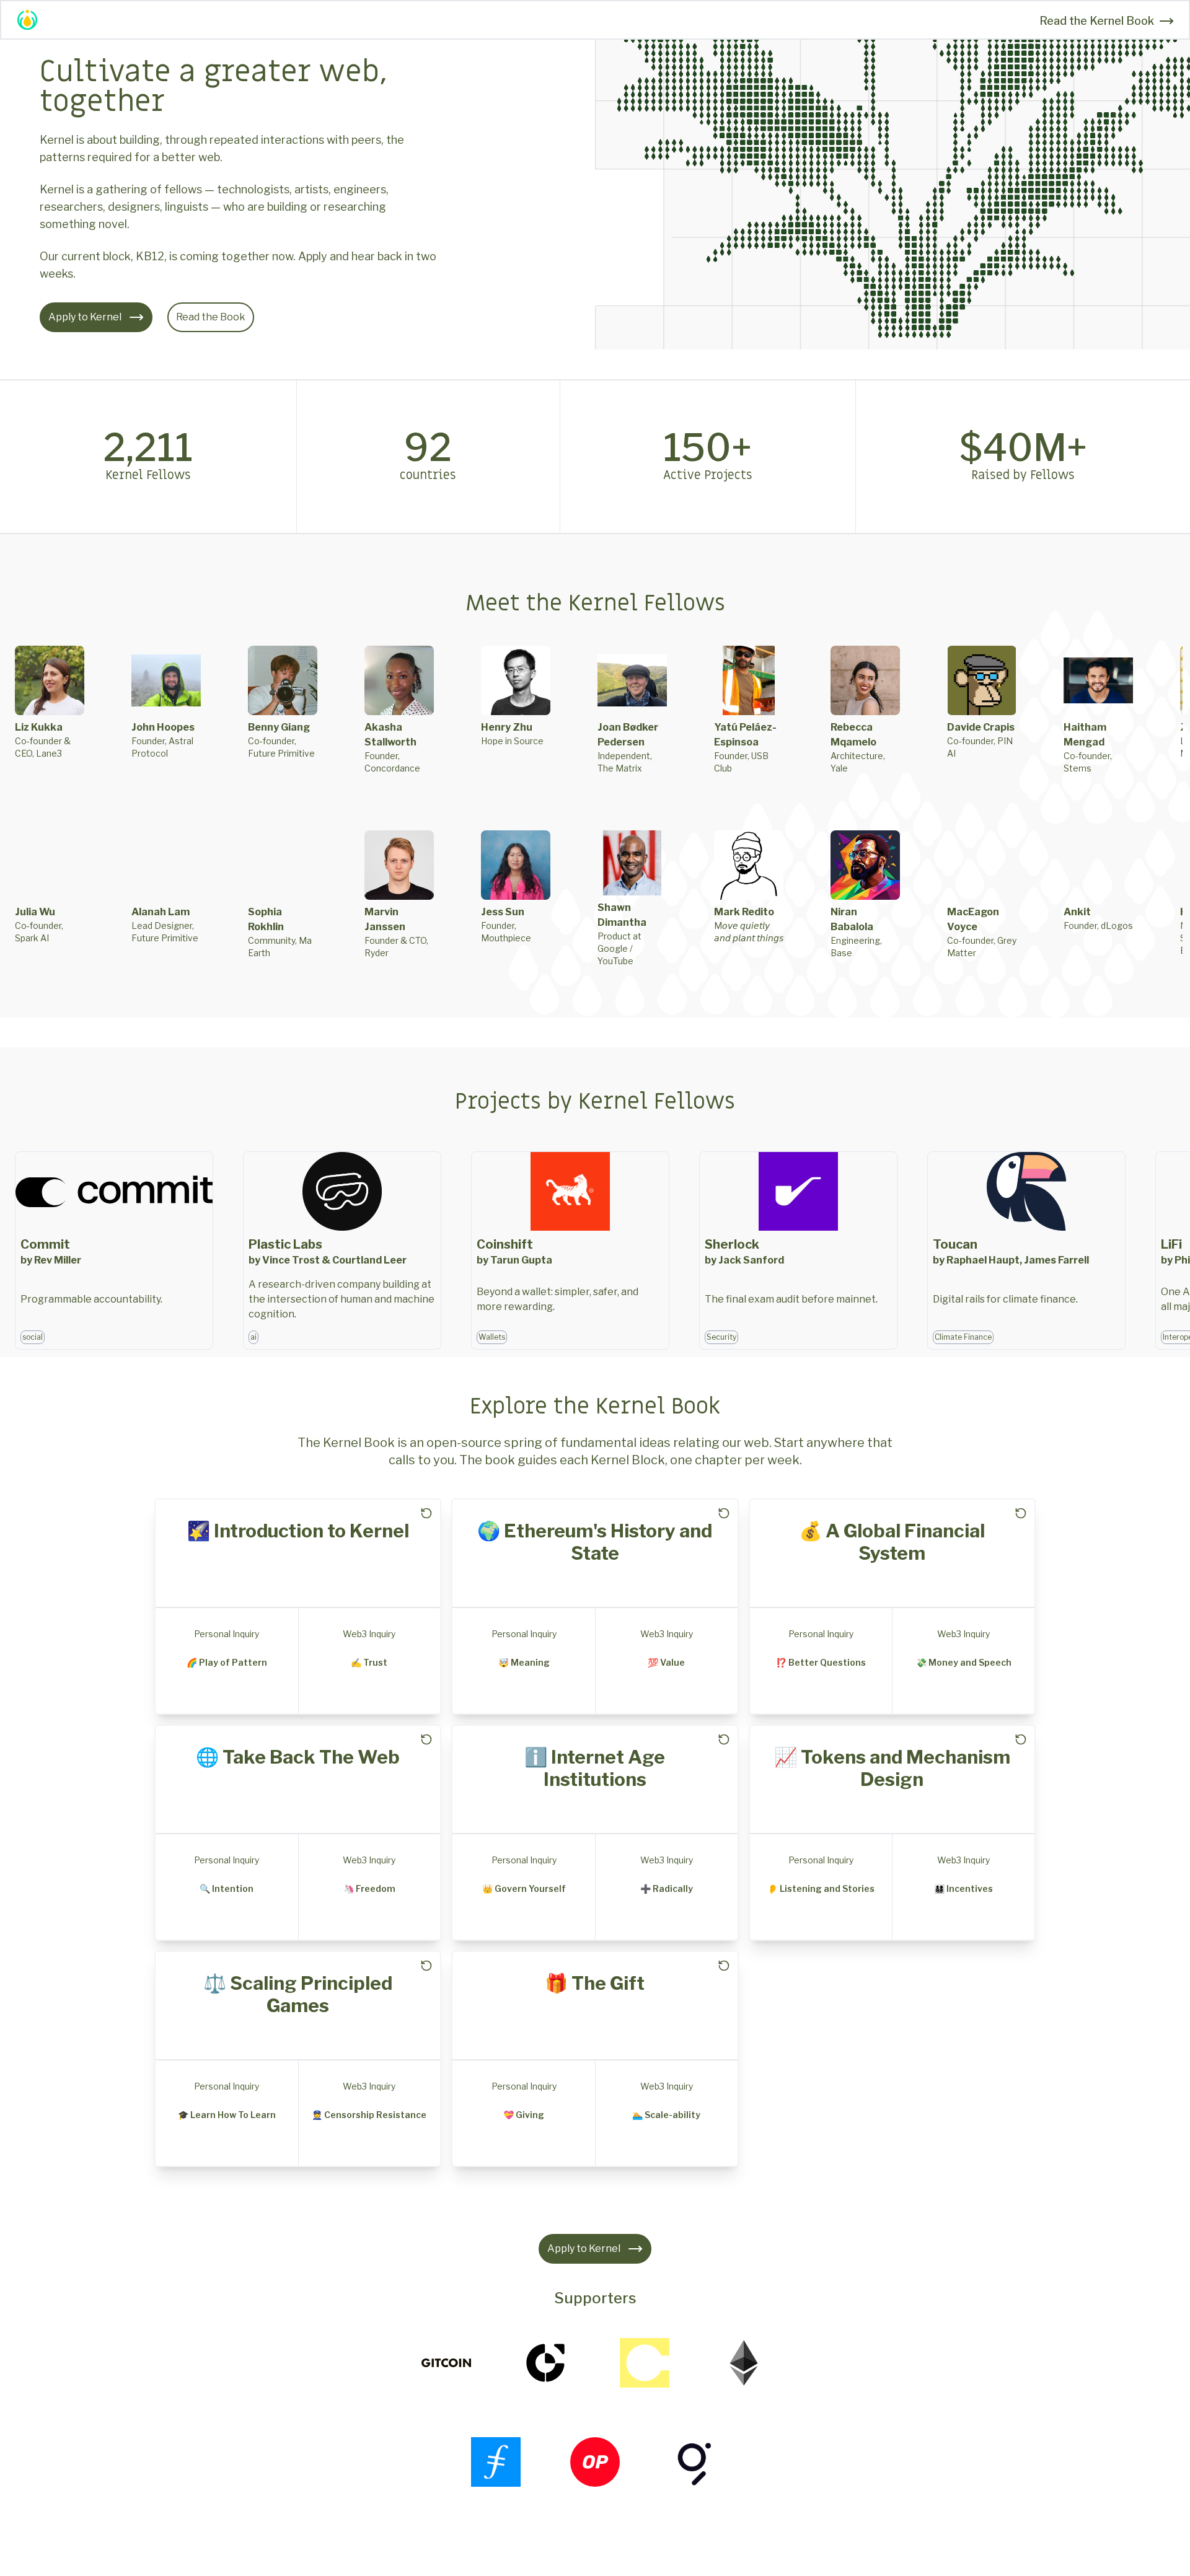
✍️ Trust (369, 1662)
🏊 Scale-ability (666, 2115)
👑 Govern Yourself (524, 1888)
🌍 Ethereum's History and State (595, 1542)
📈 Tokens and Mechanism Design (892, 1768)
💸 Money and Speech (964, 1662)
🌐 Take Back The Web (298, 1757)
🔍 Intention (227, 1888)
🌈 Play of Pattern (227, 1662)
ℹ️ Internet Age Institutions (595, 1768)
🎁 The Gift (595, 1983)
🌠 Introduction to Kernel (298, 1531)
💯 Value (666, 1662)
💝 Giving (524, 2115)
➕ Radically (667, 1888)
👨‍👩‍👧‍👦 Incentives (963, 1888)
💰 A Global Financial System (892, 1542)
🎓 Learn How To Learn (227, 2115)
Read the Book (211, 317)
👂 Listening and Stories (821, 1888)
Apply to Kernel (85, 317)
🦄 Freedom (369, 1888)
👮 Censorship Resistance (369, 2115)
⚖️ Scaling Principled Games (298, 1994)
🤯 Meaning (524, 1662)
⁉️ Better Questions (821, 1662)
